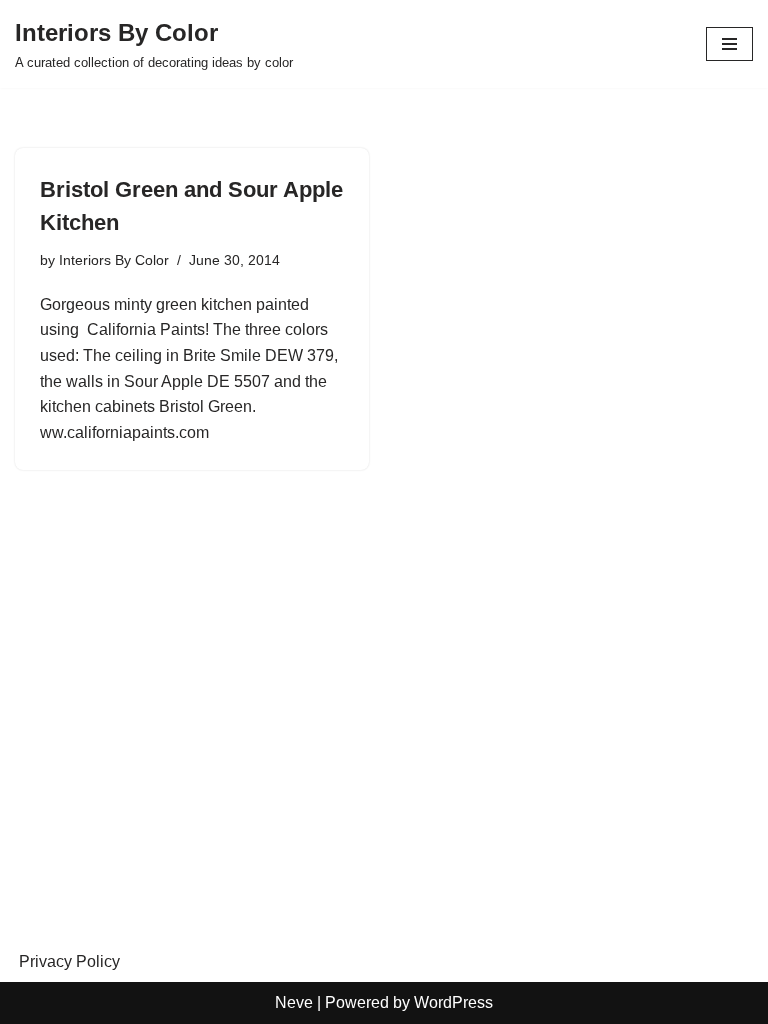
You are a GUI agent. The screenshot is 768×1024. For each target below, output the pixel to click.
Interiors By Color (114, 260)
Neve (294, 1002)
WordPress (453, 1002)
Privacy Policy (69, 961)
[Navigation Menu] (729, 44)
